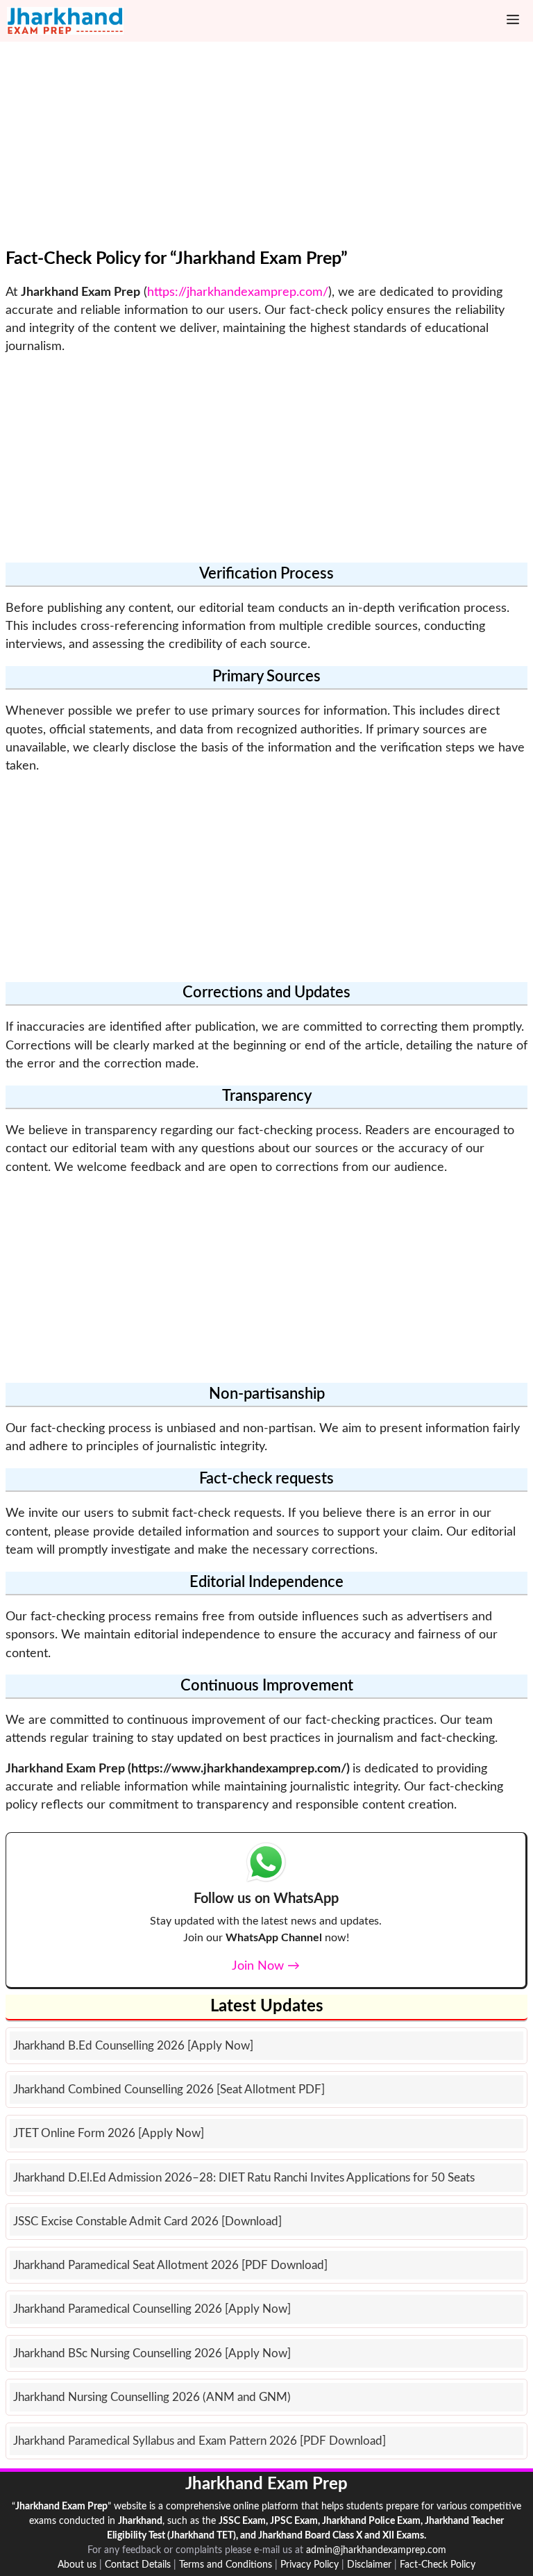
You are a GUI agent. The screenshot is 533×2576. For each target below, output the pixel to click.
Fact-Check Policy (438, 2565)
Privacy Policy (310, 2565)
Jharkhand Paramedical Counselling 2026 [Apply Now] (152, 2309)
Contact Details (138, 2565)
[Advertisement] (266, 151)
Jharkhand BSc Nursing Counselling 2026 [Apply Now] (152, 2353)
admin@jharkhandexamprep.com (376, 2550)
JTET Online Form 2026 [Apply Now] (109, 2133)
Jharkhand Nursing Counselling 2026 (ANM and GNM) (152, 2397)
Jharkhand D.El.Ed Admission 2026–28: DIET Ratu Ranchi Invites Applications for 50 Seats (244, 2178)
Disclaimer (369, 2565)
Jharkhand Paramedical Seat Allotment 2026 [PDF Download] (170, 2265)
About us (77, 2565)
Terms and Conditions (226, 2565)
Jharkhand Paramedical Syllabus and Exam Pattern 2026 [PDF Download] (200, 2441)
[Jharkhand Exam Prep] (65, 21)
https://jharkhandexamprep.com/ (238, 292)
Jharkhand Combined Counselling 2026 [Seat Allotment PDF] (169, 2089)
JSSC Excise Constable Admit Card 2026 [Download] (147, 2221)
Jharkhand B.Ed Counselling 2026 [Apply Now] (133, 2046)
